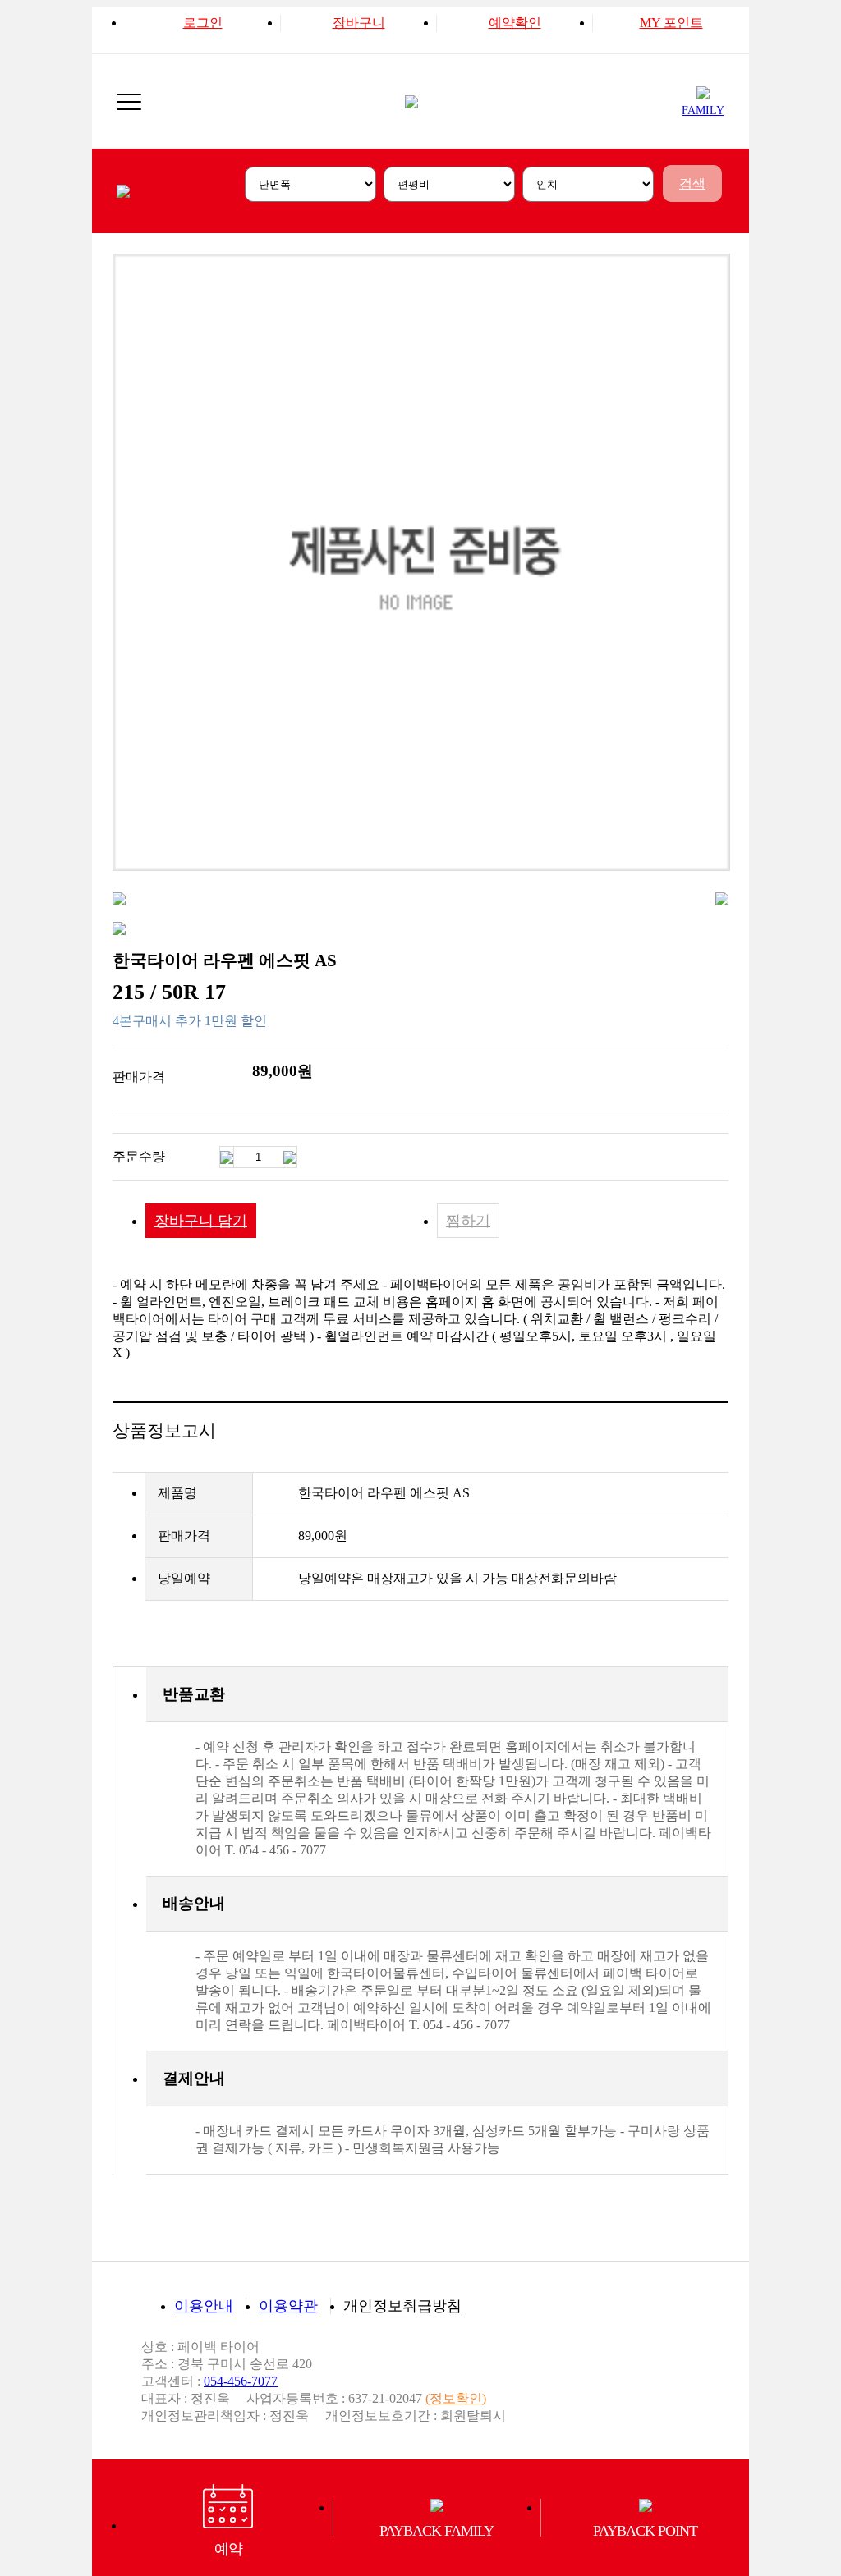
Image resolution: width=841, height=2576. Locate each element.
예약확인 (515, 23)
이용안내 (204, 2306)
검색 (692, 183)
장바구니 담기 (201, 1221)
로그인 (203, 23)
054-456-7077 (241, 2381)
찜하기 (468, 1221)
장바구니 (359, 23)
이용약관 (288, 2306)
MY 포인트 (671, 23)
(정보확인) (456, 2398)
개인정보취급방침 (402, 2306)
